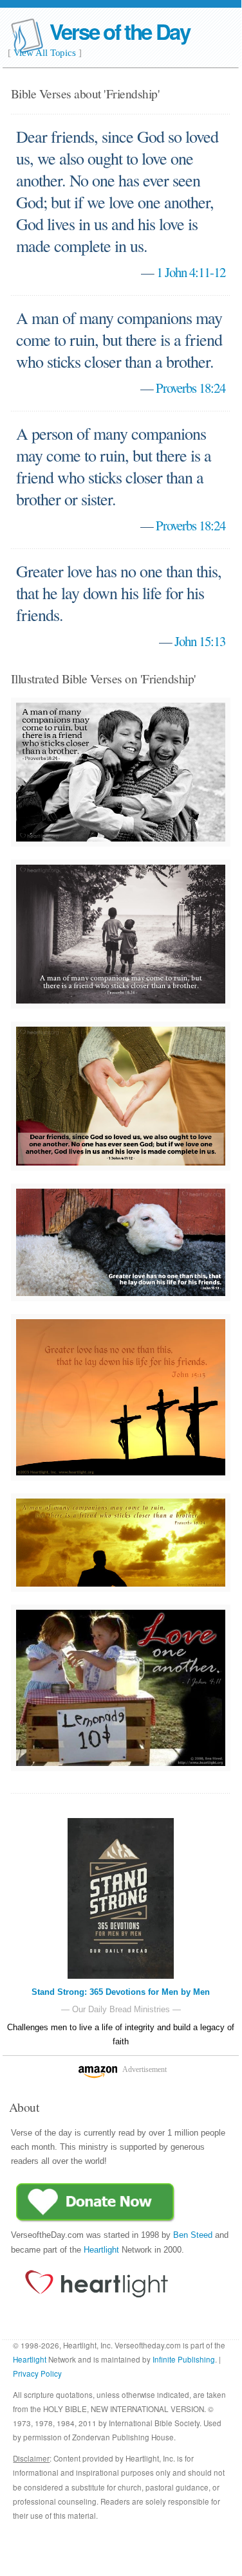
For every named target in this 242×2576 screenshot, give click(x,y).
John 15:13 (200, 641)
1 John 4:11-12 (191, 272)
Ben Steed (193, 2235)
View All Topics (45, 53)
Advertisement (144, 2069)
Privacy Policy (37, 2373)
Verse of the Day (120, 31)
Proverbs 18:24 (191, 388)
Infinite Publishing (184, 2359)
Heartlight (101, 2250)
